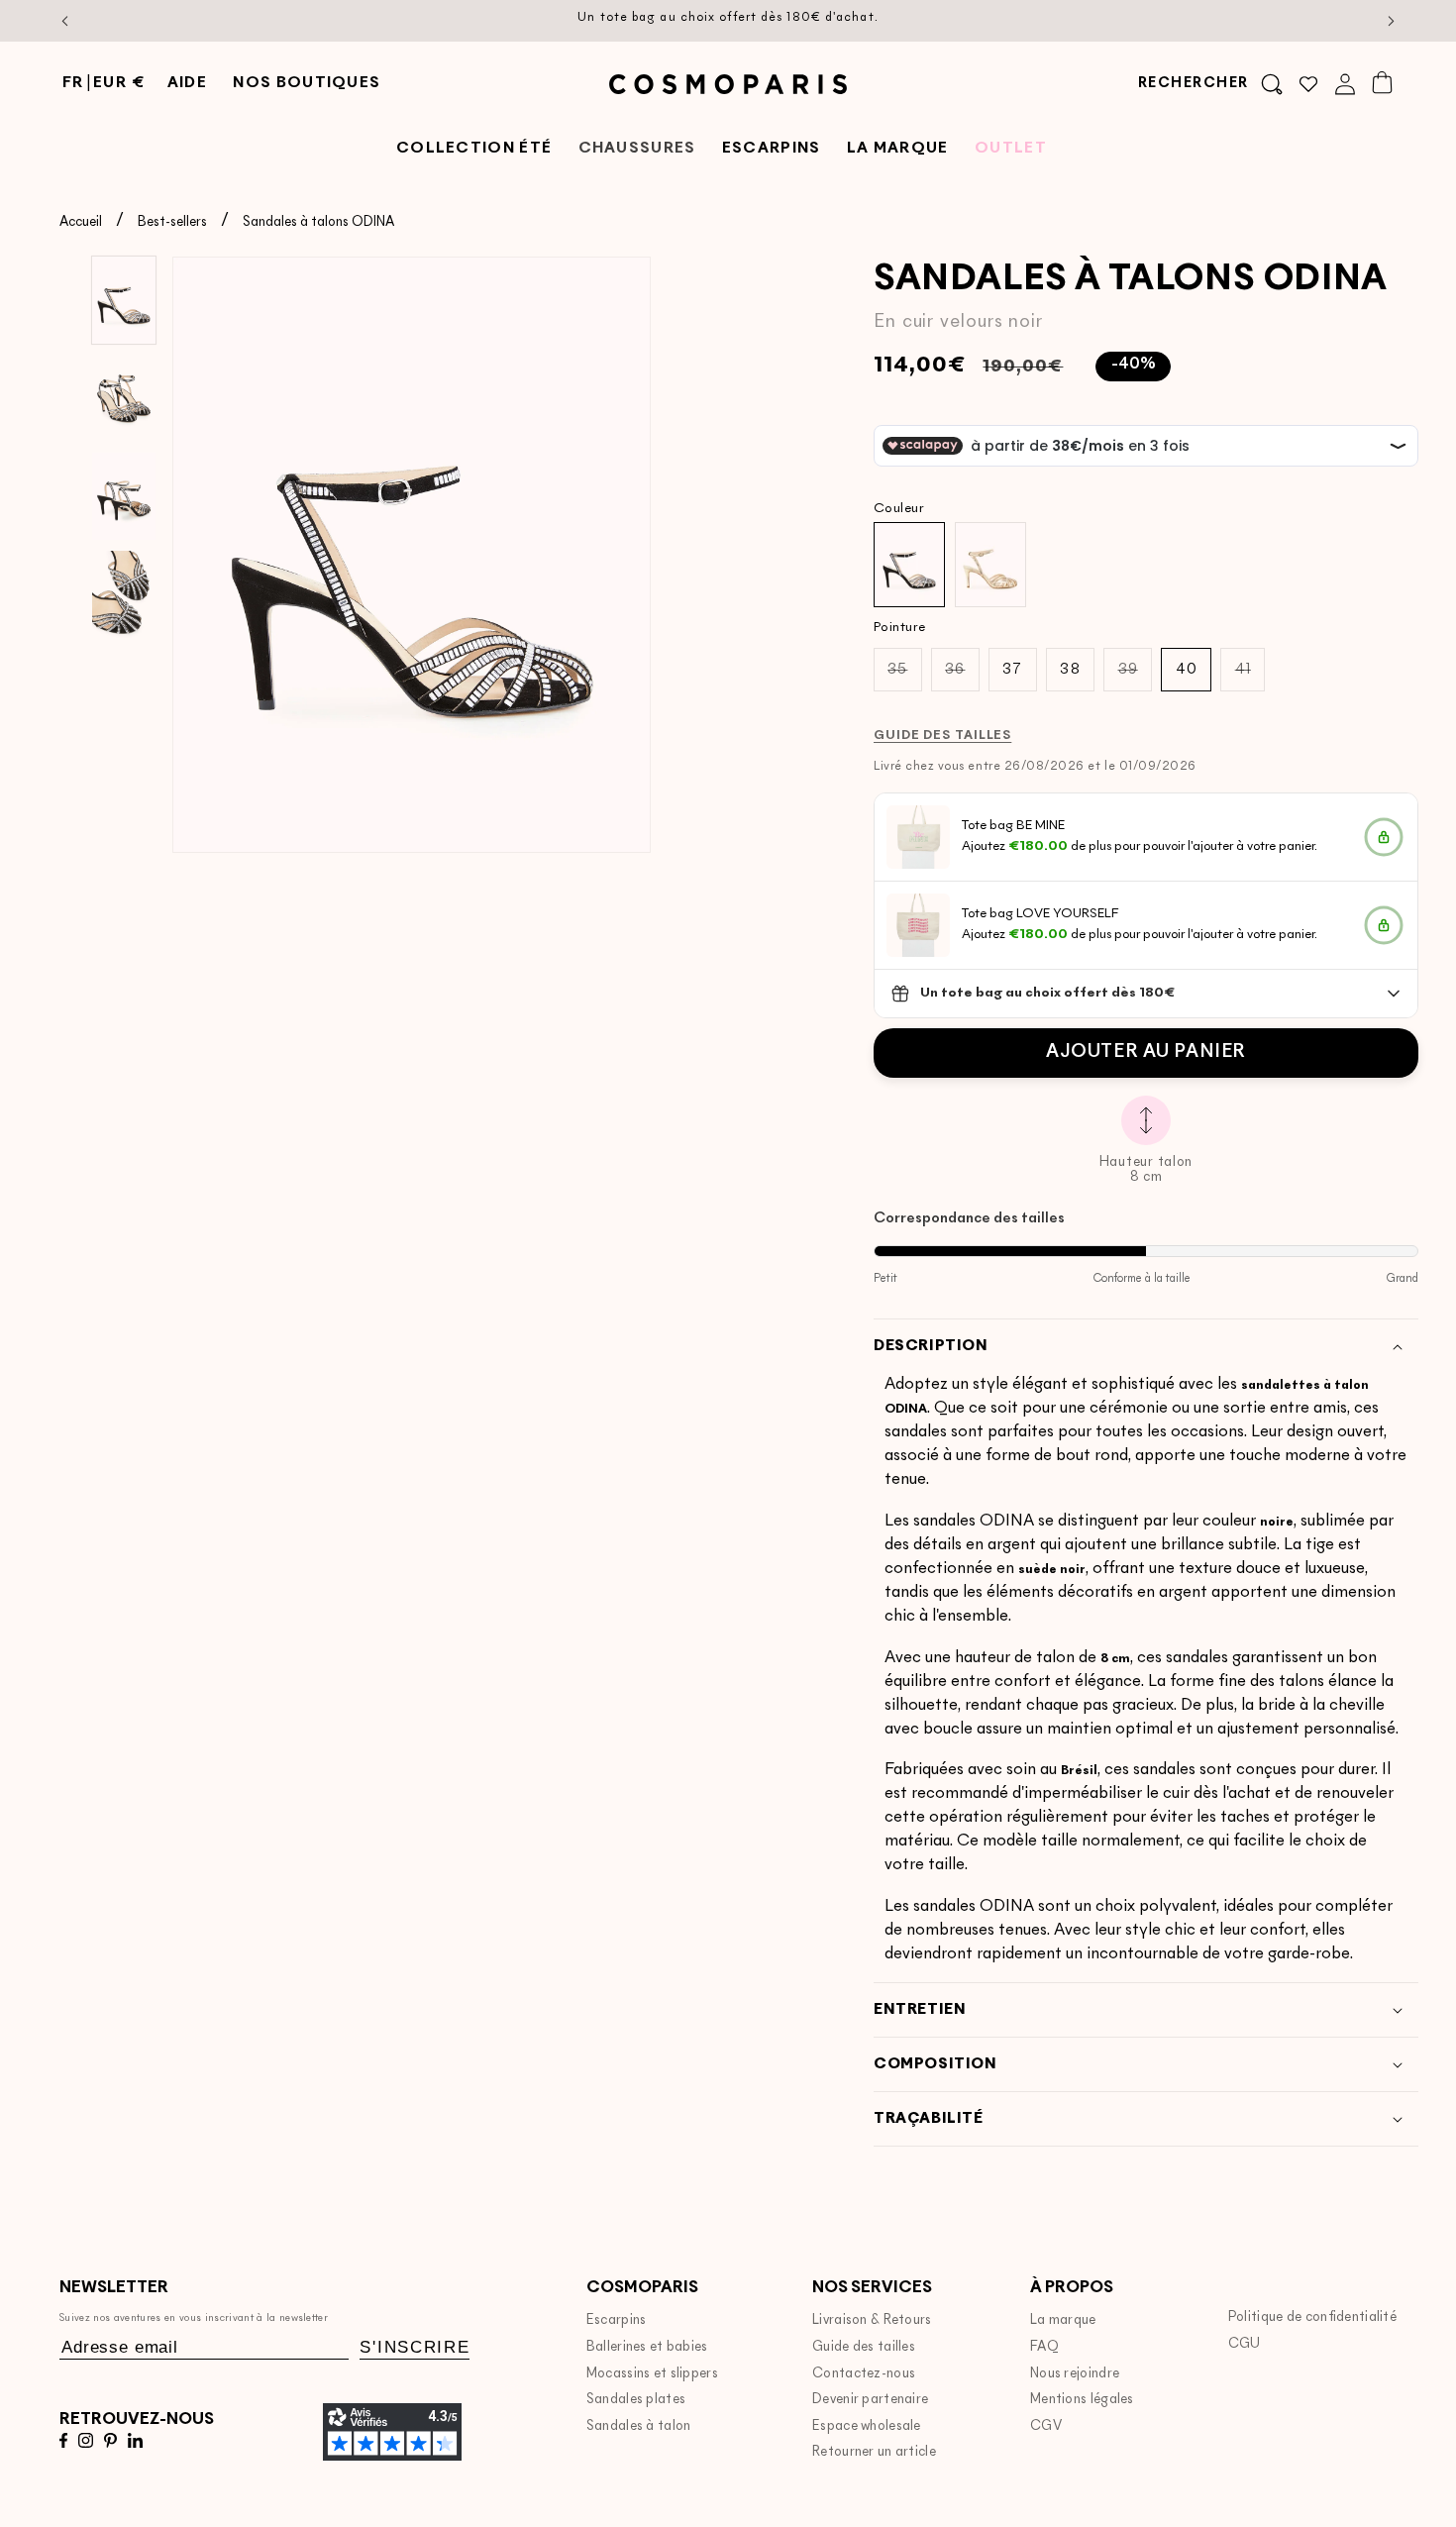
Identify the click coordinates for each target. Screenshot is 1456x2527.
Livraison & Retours (872, 2320)
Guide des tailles (864, 2347)
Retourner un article (874, 2452)
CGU (1245, 2344)
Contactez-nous (864, 2374)
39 (1135, 677)
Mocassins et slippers (652, 2374)
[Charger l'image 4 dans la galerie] (124, 594)
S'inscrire (415, 2347)
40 (1187, 670)
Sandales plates (636, 2400)
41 (1250, 677)
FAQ (1044, 2347)
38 (1070, 670)
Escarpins (617, 2320)
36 (962, 677)
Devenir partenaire (870, 2400)
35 (904, 677)
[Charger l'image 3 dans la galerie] (124, 496)
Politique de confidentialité (1312, 2317)
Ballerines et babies (647, 2347)
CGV (1046, 2426)
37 (1012, 670)
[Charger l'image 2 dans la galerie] (124, 398)
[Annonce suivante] (1392, 21)
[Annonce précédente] (65, 21)
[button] (1210, 84)
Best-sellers (172, 222)
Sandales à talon (639, 2426)
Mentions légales (1082, 2400)
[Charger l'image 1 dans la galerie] (124, 300)
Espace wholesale (867, 2426)
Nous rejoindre (1075, 2374)
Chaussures (637, 149)
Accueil (81, 222)
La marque (1063, 2320)
